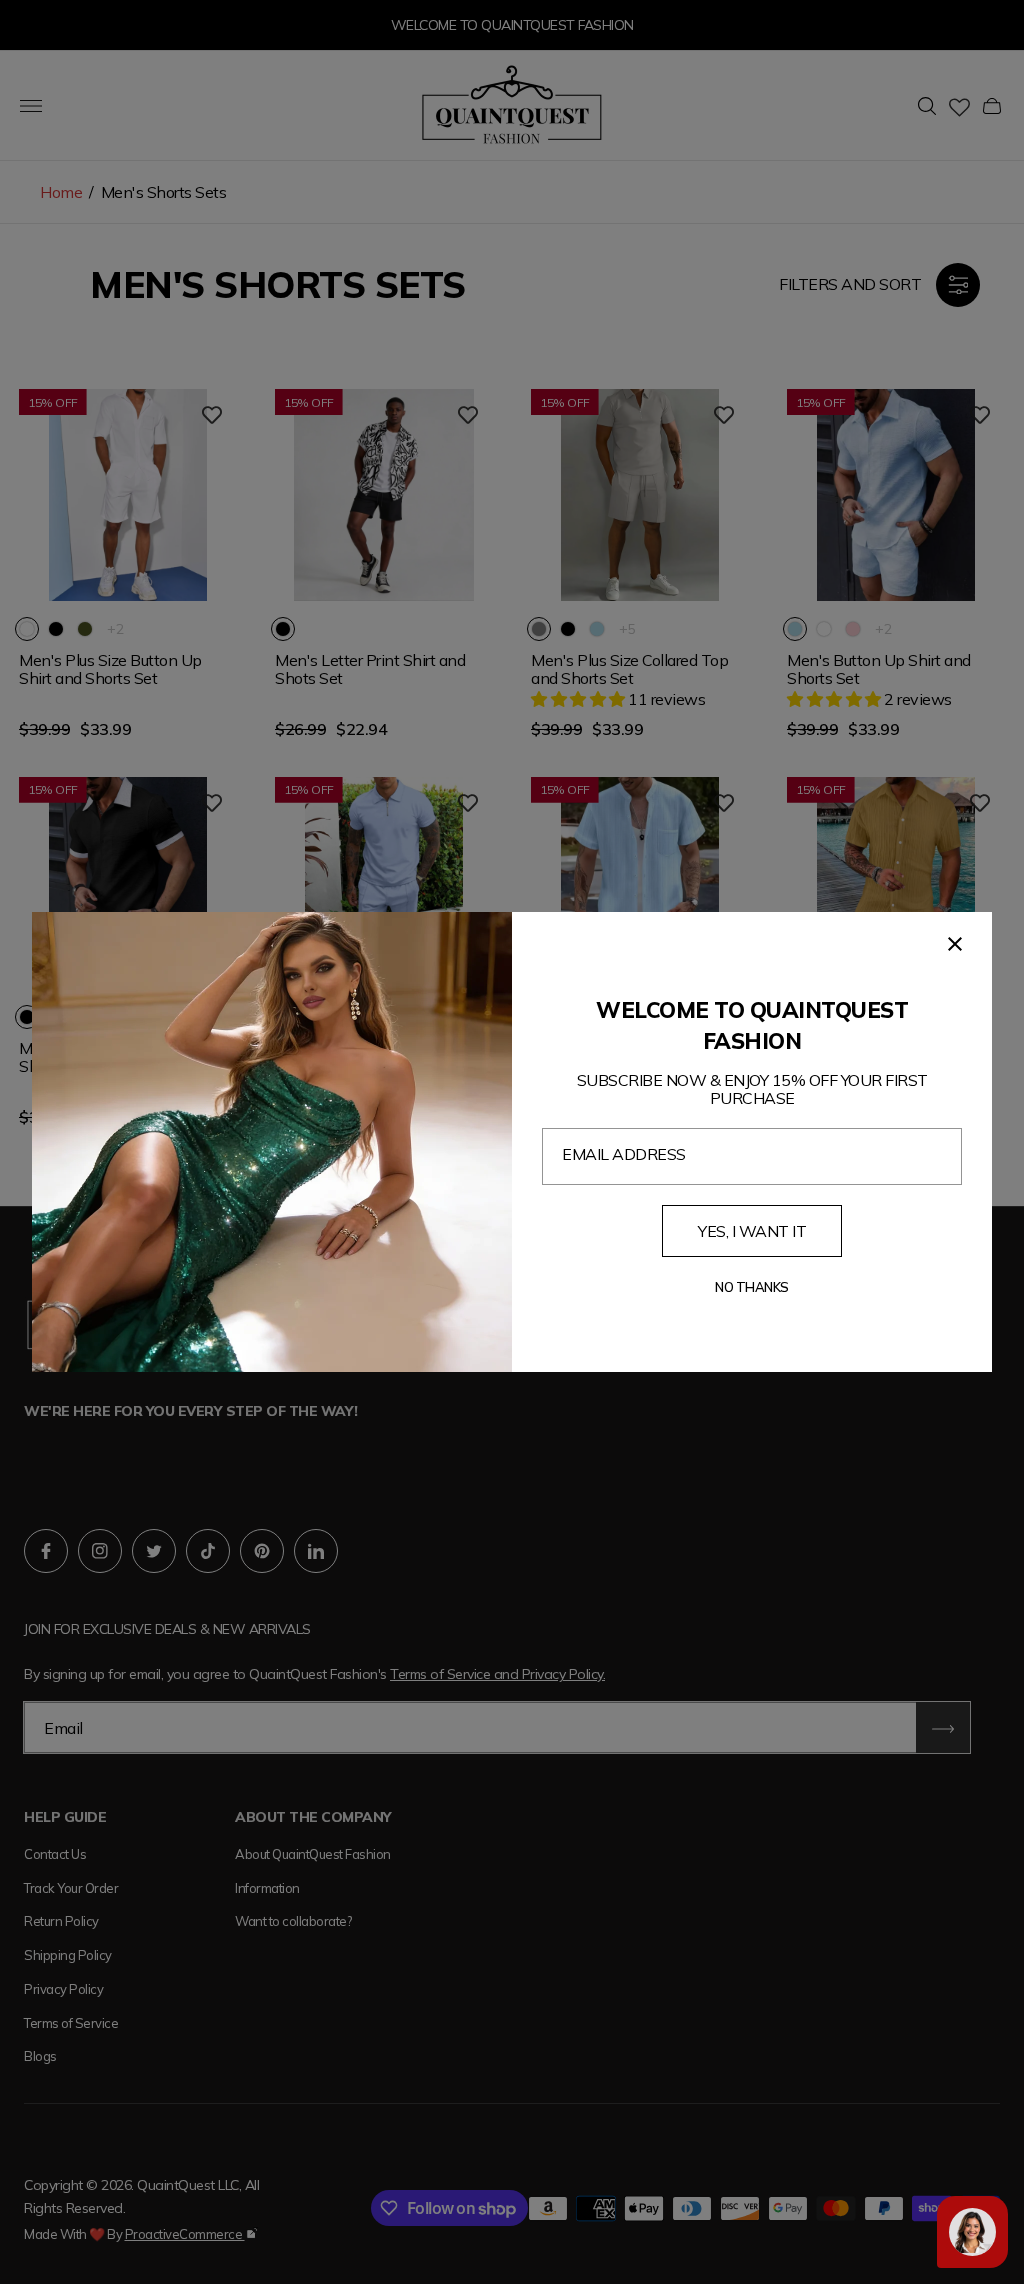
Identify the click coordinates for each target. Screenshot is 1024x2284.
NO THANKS (752, 1287)
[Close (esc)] (955, 944)
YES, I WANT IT (752, 1231)
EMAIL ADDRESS (624, 1154)
